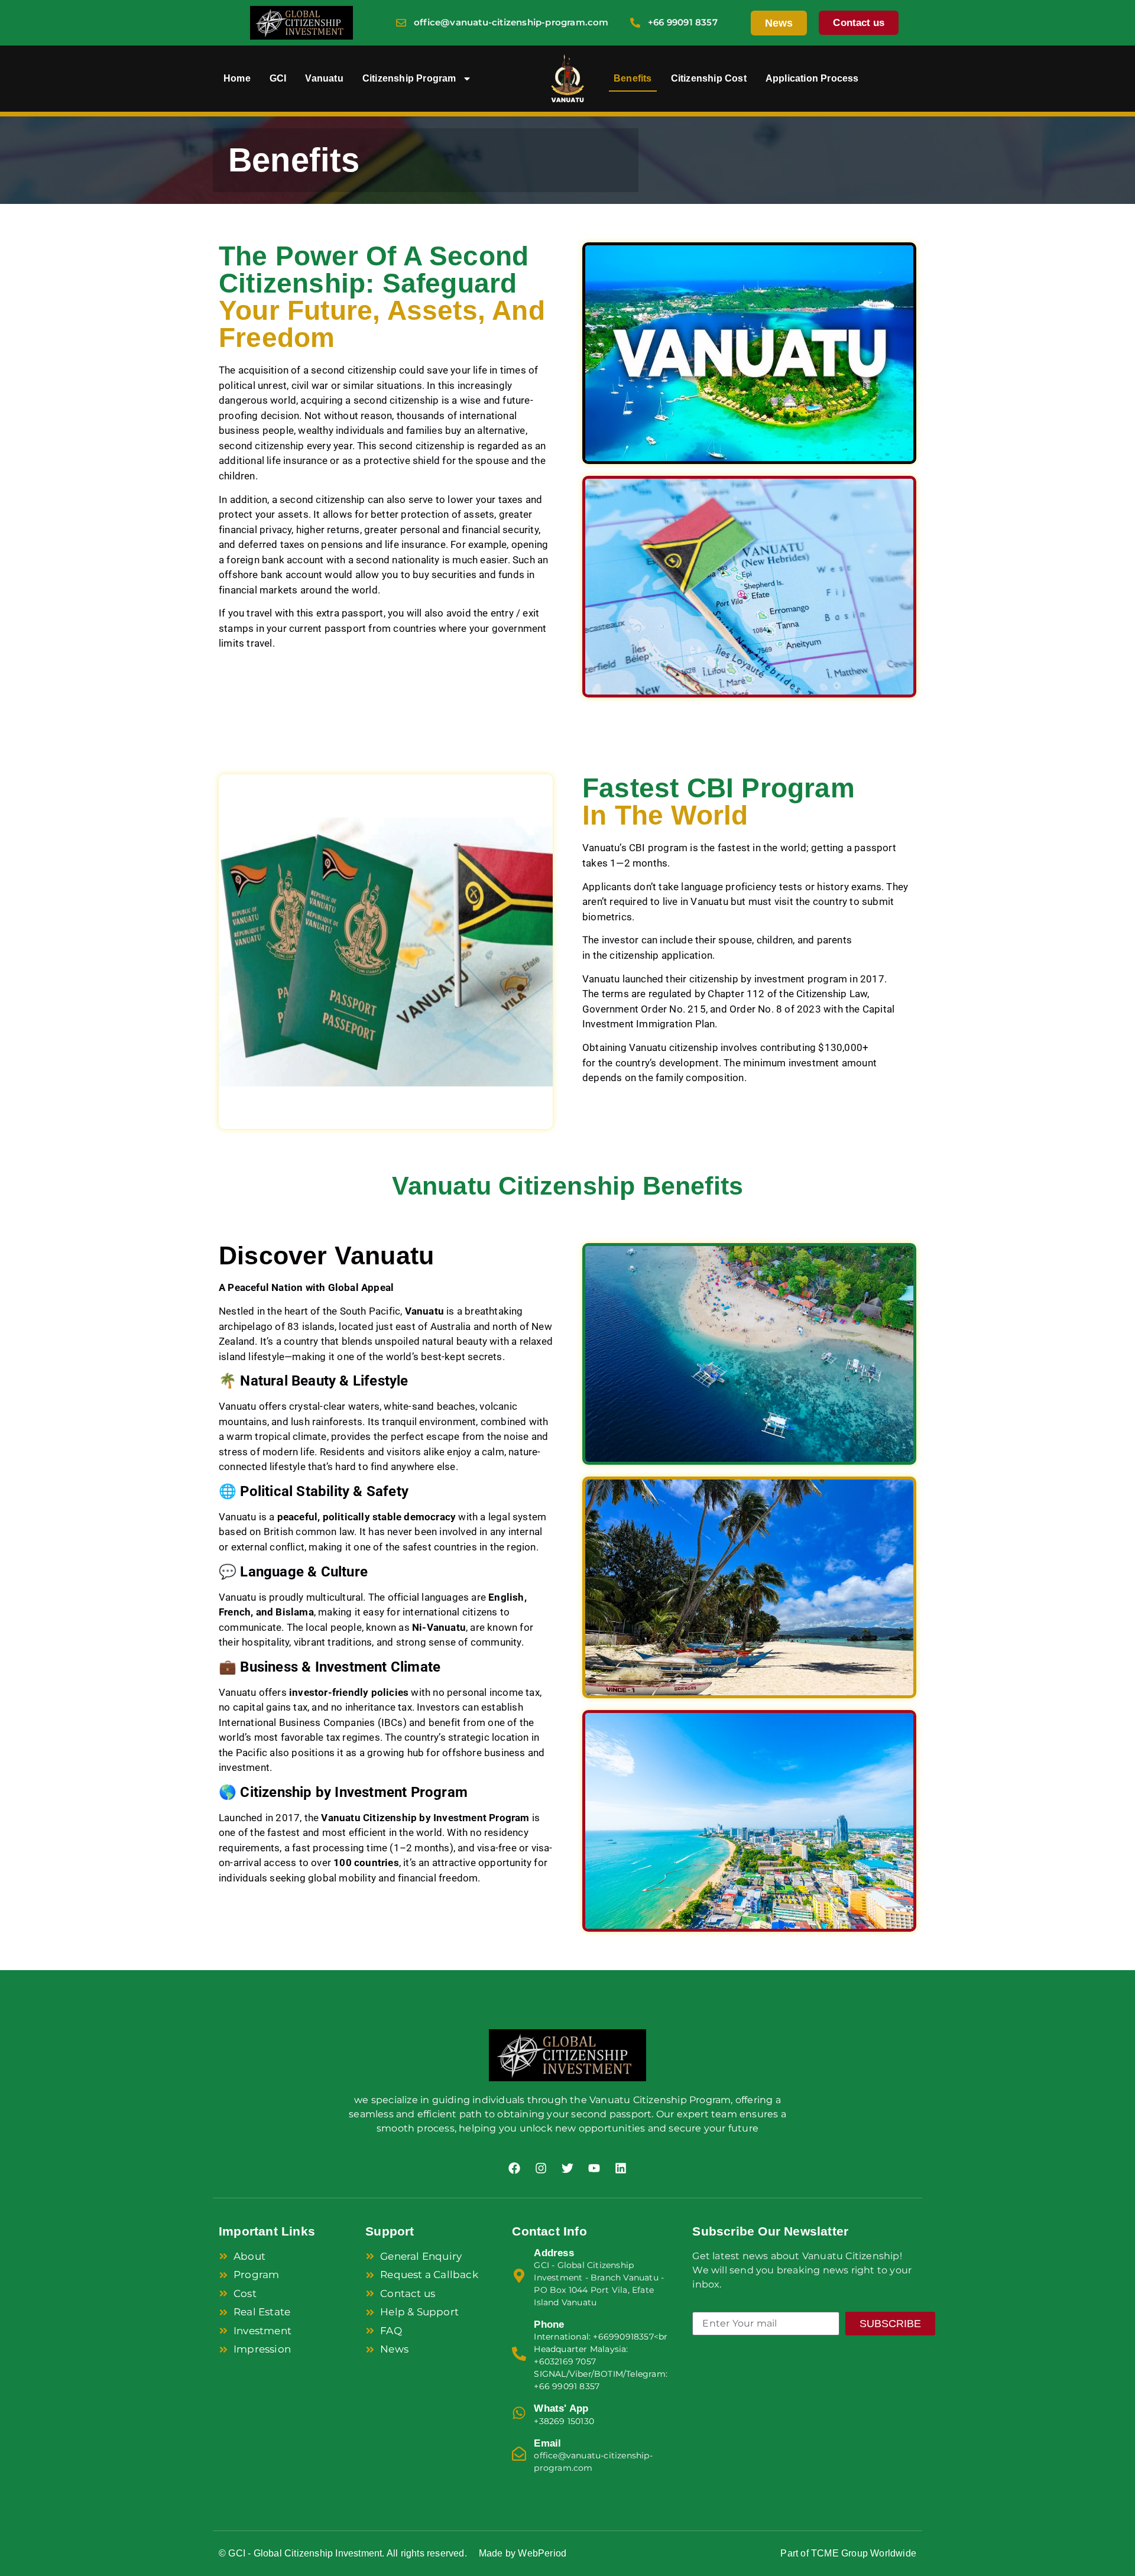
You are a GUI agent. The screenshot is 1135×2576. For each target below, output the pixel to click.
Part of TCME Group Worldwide (848, 2553)
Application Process (812, 78)
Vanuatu (324, 78)
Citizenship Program (409, 78)
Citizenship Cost (709, 78)
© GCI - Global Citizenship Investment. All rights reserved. (343, 2553)
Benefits (633, 78)
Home (237, 78)
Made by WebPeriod (523, 2553)
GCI (278, 78)
